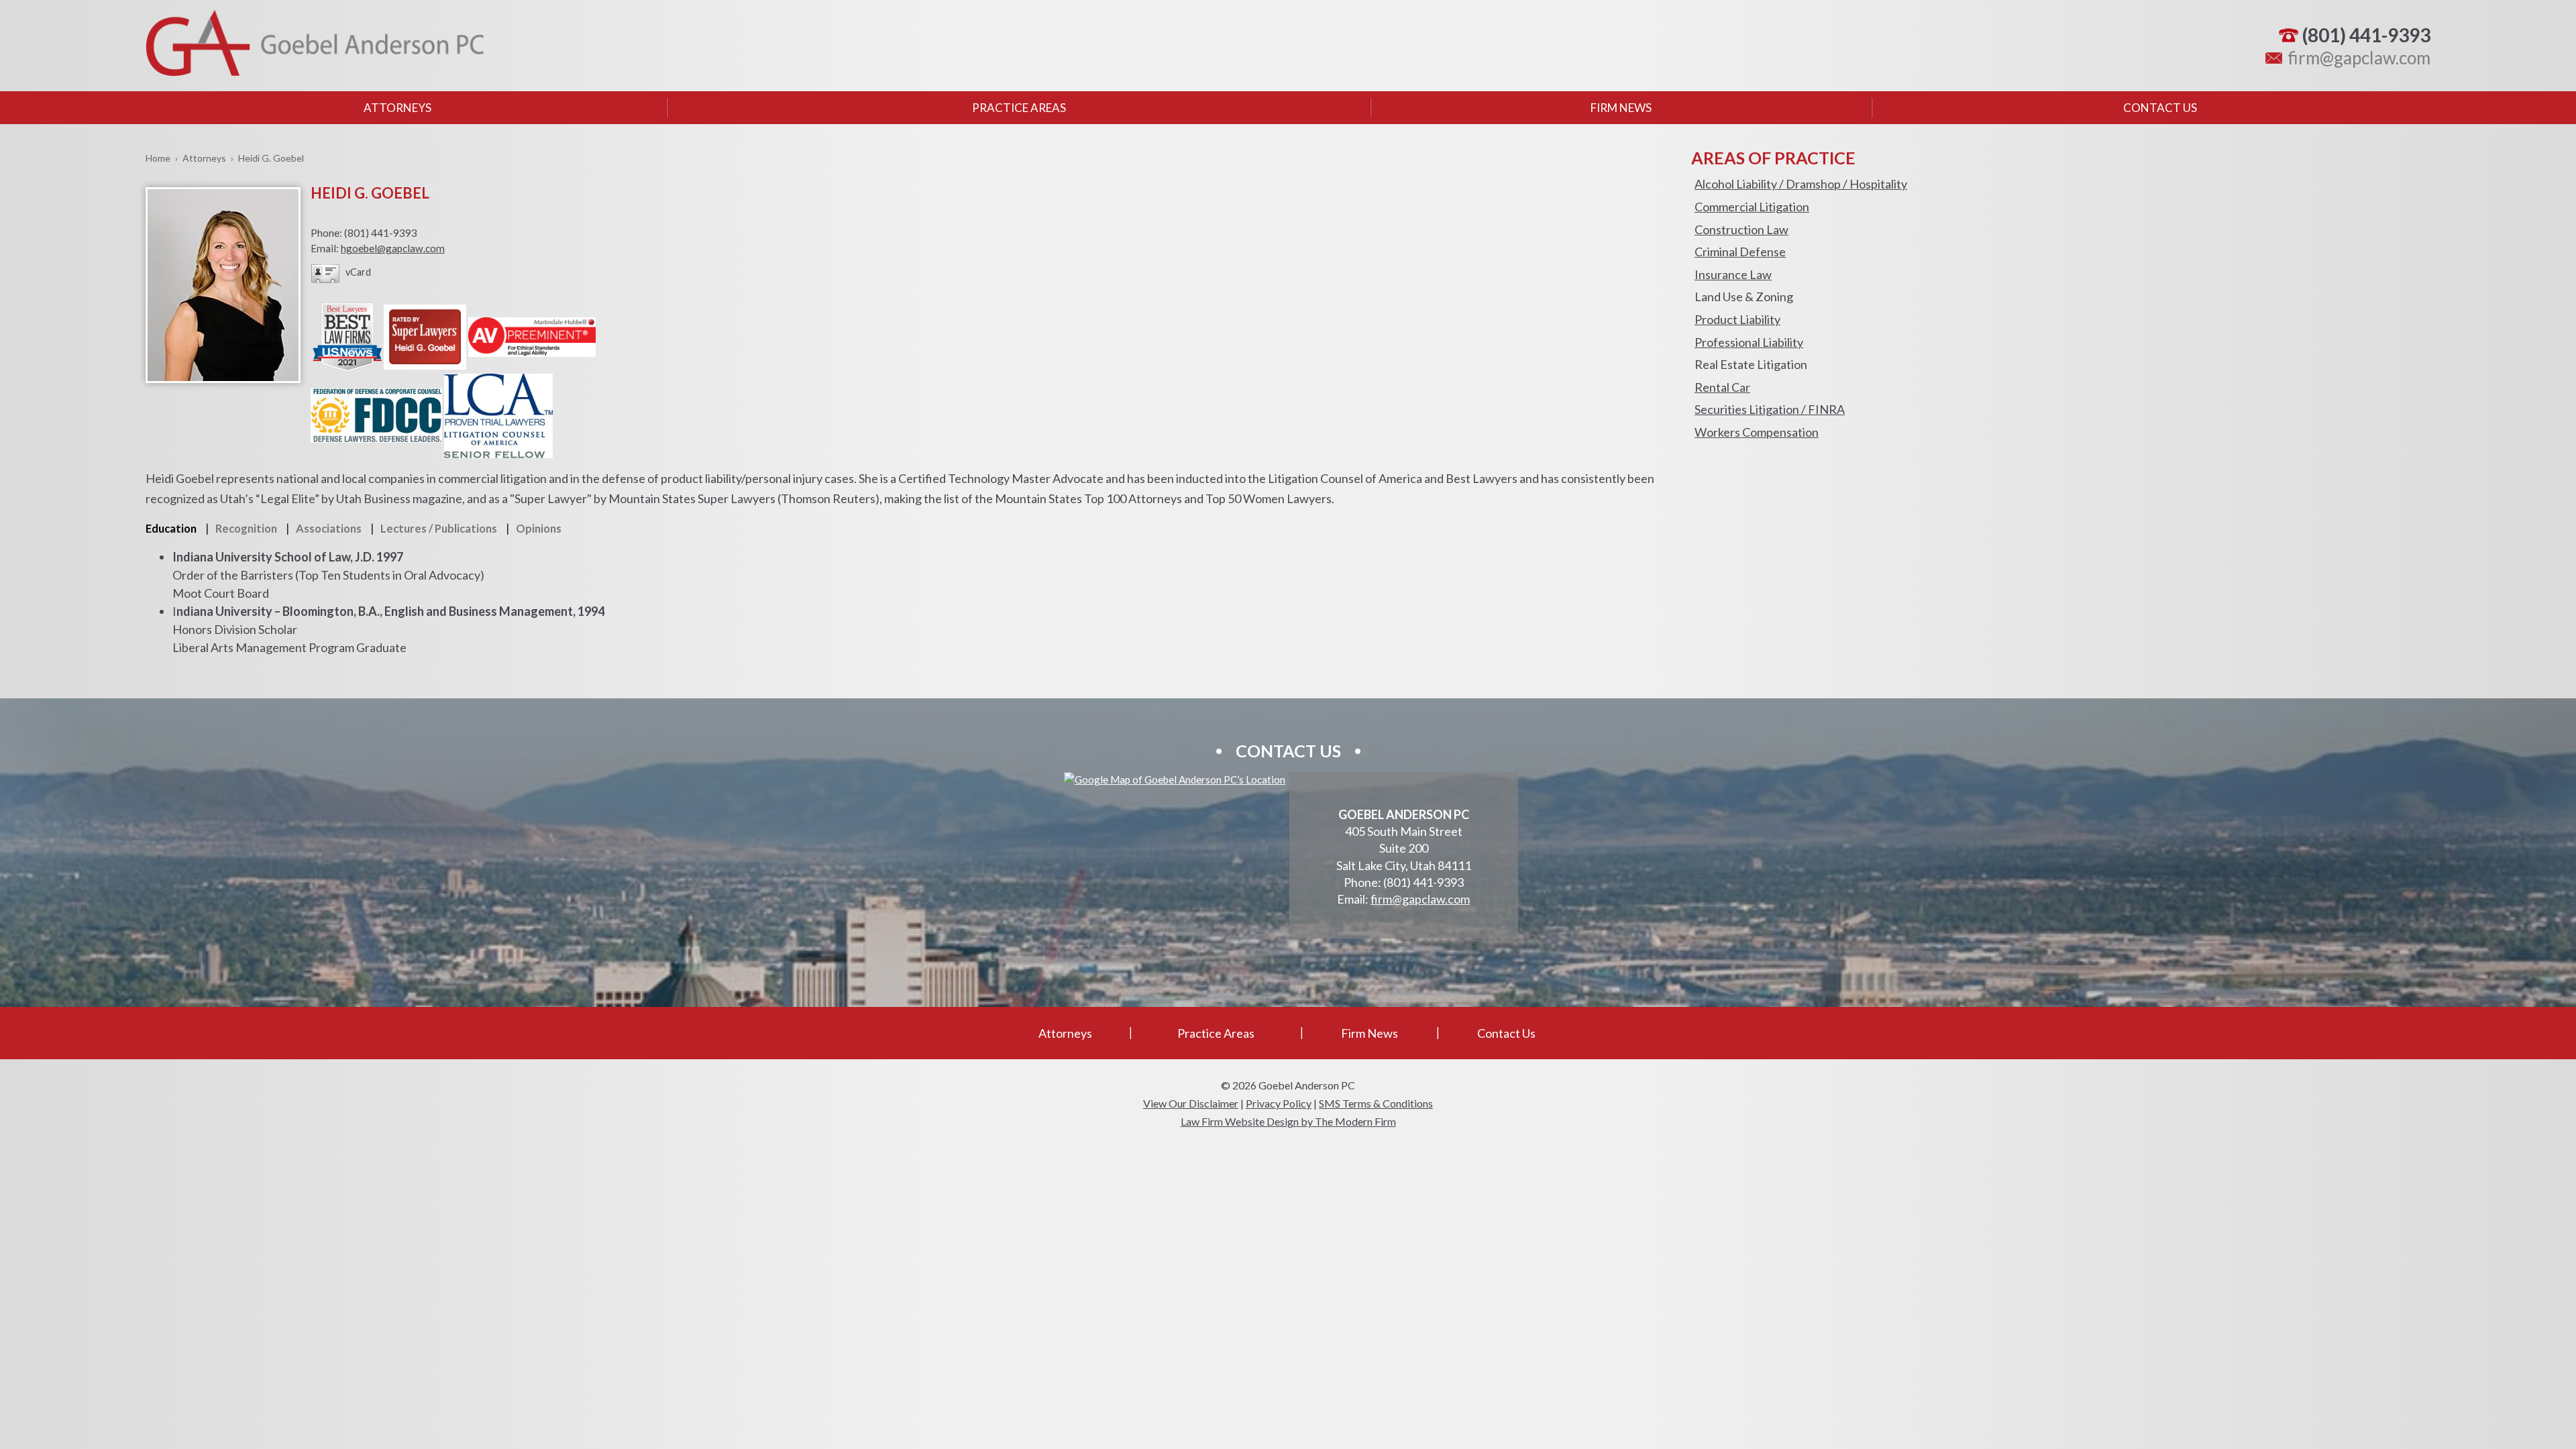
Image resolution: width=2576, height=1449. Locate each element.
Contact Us (2160, 108)
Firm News (1621, 108)
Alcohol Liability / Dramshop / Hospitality (1801, 184)
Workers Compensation (1757, 432)
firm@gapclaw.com (2359, 58)
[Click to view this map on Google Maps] (1175, 780)
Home (158, 158)
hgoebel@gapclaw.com (393, 248)
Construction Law (1741, 229)
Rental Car (1722, 387)
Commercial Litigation (1752, 207)
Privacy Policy (1279, 1103)
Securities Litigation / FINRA (1770, 409)
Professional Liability (1749, 342)
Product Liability (1737, 319)
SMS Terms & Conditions (1376, 1103)
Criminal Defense (1740, 252)
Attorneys (397, 108)
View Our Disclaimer (1191, 1103)
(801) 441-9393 (2366, 35)
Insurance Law (1733, 274)
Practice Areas (1019, 108)
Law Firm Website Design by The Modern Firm (1288, 1121)
